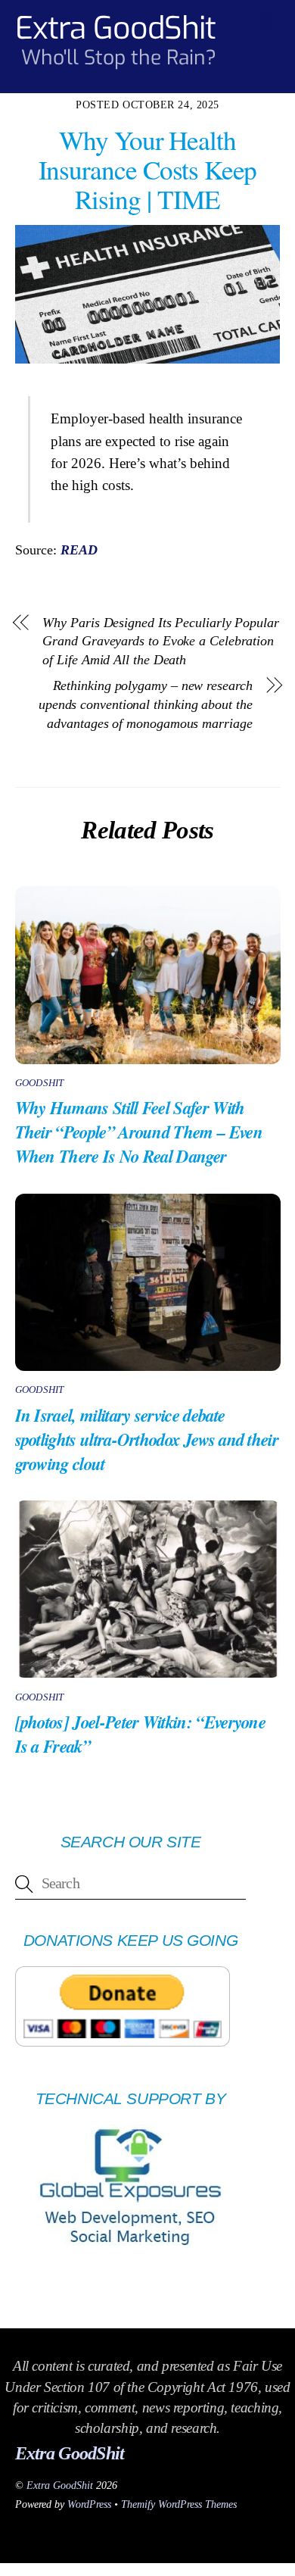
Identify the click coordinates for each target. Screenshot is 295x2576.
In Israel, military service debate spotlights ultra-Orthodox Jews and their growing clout (147, 1439)
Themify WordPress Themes (179, 2504)
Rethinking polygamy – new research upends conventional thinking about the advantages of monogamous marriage (146, 704)
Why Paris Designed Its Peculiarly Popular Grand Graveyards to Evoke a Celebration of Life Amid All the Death (160, 641)
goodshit (40, 1083)
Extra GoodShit (60, 2485)
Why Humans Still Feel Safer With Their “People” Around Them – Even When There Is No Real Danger (139, 1132)
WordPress (89, 2504)
